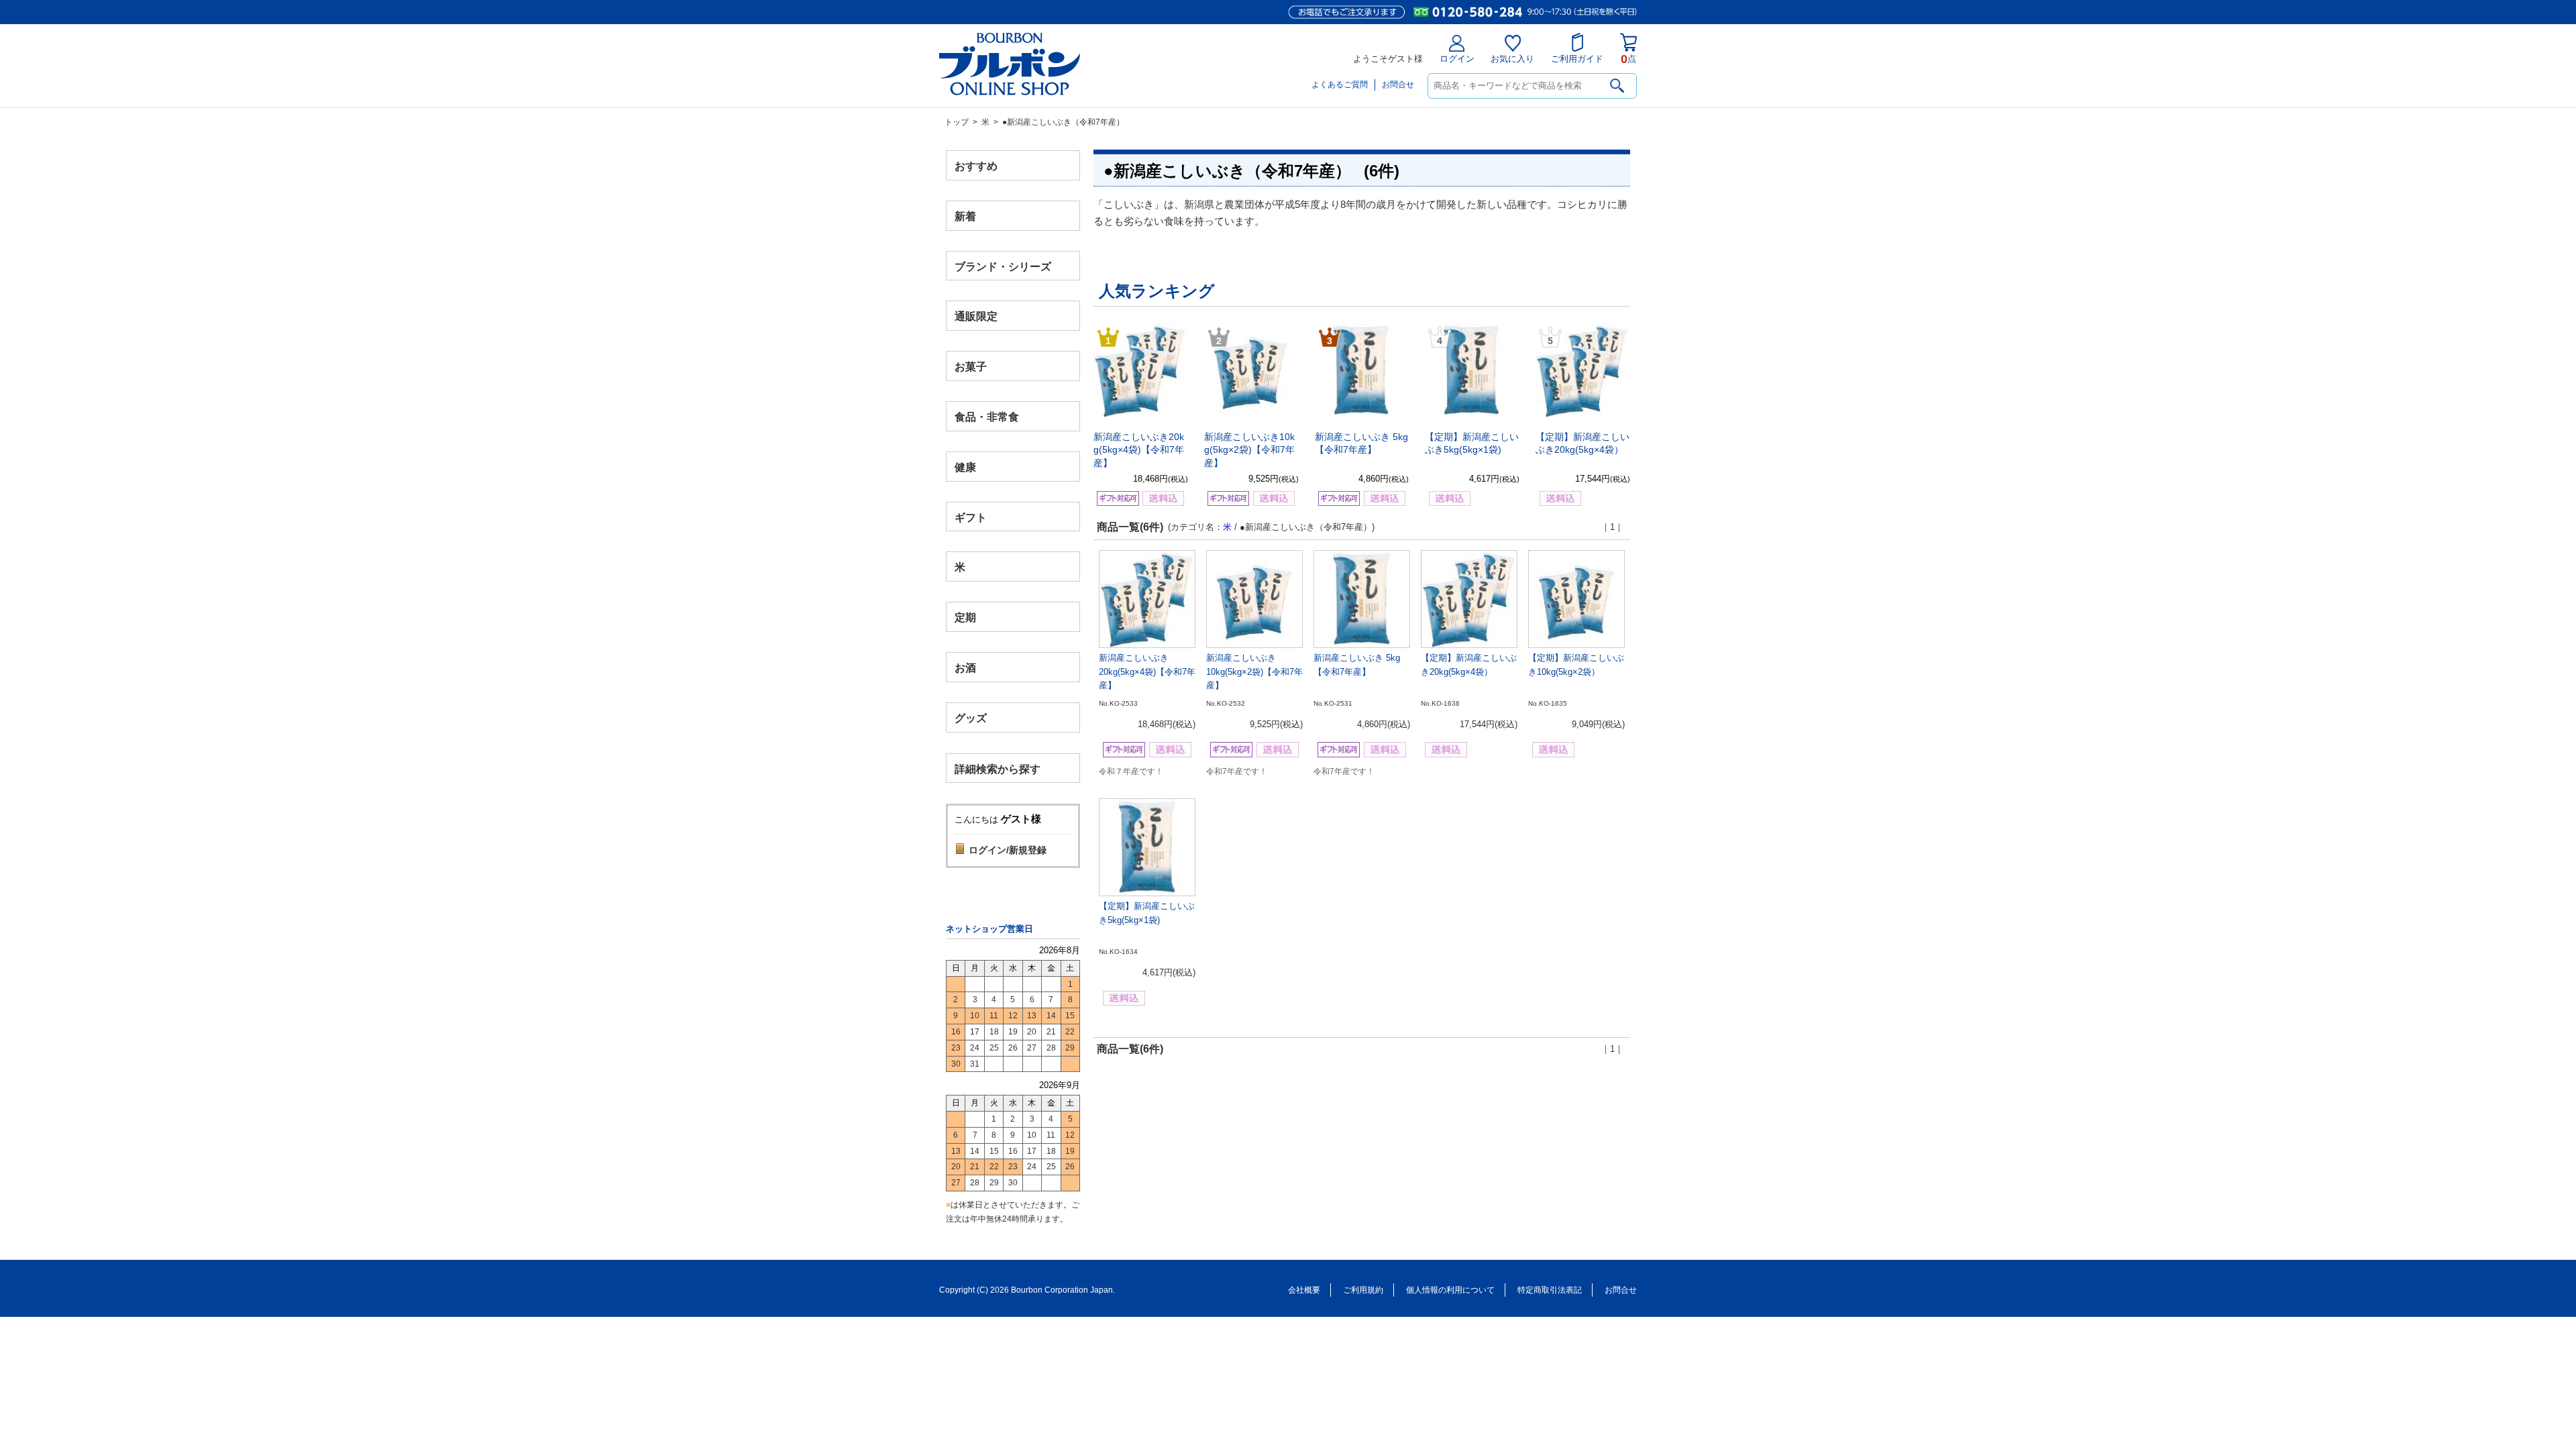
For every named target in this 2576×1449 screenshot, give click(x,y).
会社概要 (1304, 1290)
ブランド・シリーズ (1003, 266)
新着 (965, 216)
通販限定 (976, 316)
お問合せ (1398, 85)
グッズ (971, 717)
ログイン (1457, 59)
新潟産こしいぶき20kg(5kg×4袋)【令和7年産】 (1139, 450)
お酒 (965, 667)
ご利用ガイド (1577, 59)
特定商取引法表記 (1550, 1290)
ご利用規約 (1363, 1290)
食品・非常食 (987, 417)
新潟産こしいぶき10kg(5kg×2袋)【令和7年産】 (1249, 450)
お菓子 (971, 367)
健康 (965, 467)
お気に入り (1512, 59)
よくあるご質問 (1340, 85)
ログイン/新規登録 (1008, 850)
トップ (957, 122)
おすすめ (976, 166)
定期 (965, 618)
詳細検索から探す (998, 768)
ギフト (971, 517)
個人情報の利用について (1450, 1290)
